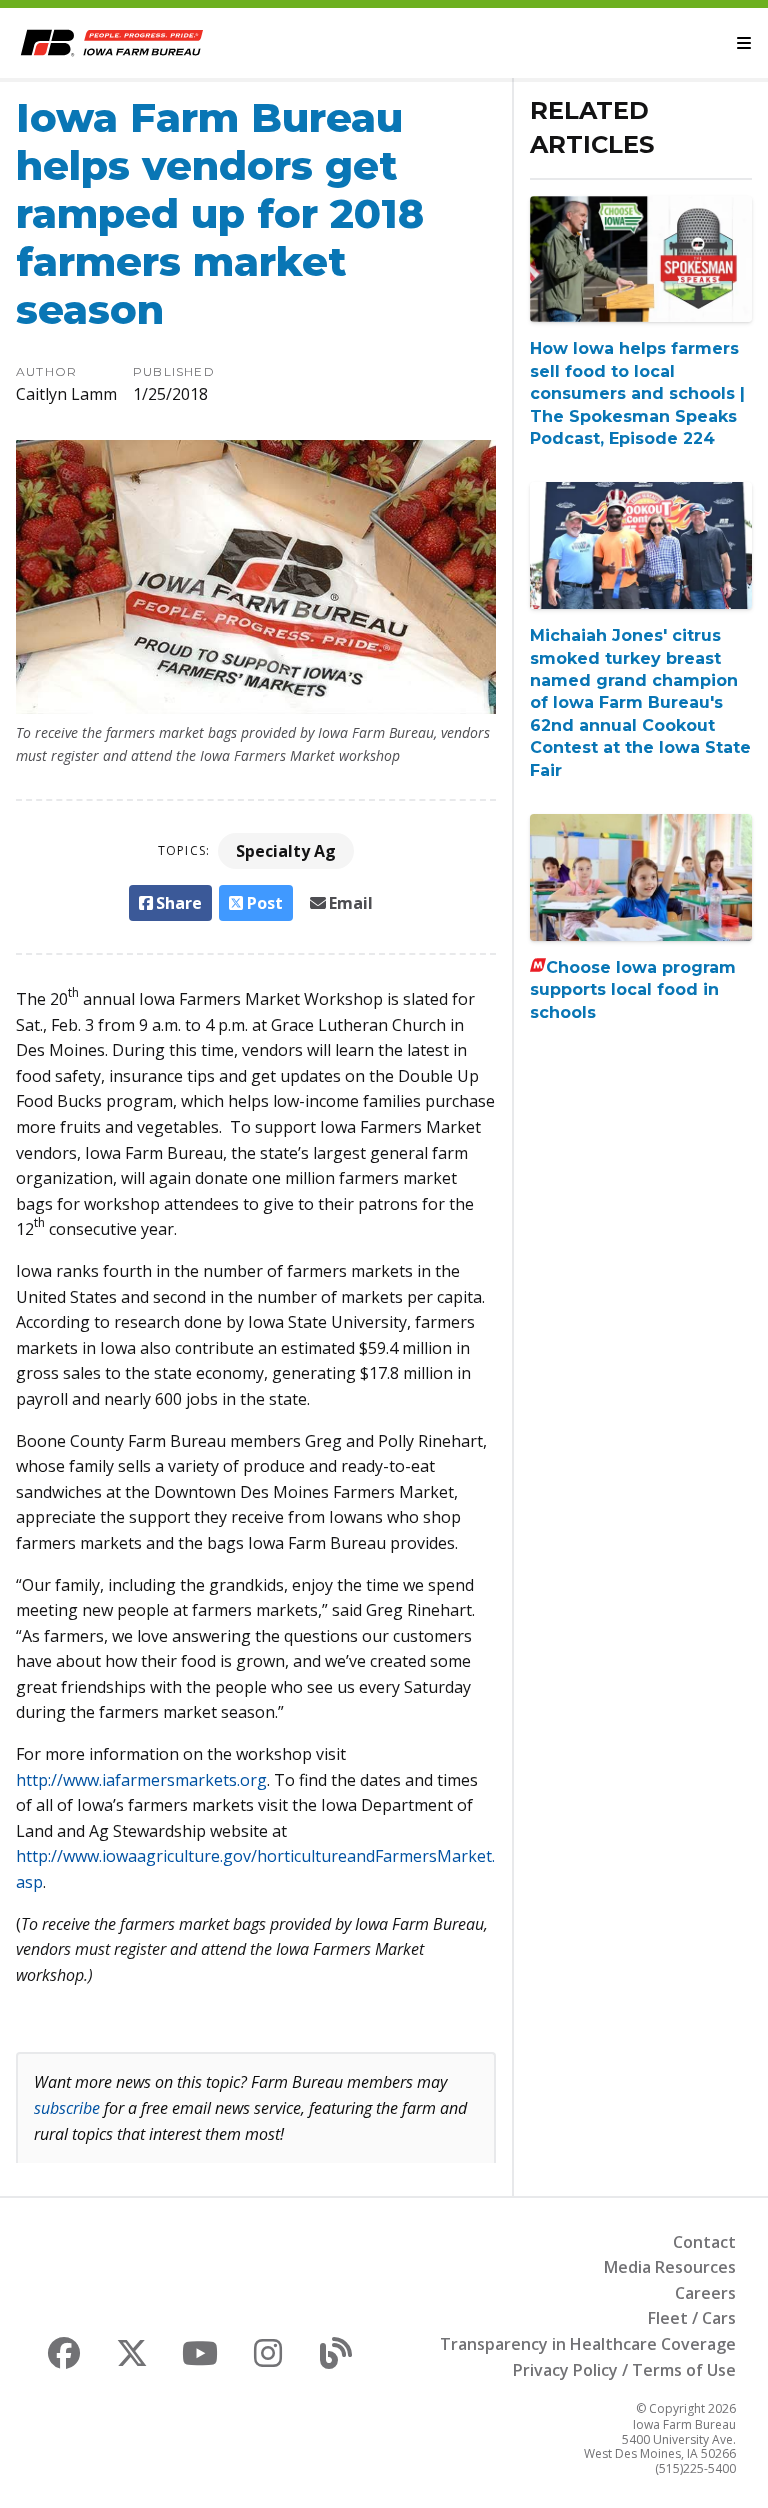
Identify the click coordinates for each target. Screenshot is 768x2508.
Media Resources (670, 2267)
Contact (704, 2242)
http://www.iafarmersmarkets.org (141, 1780)
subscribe (67, 2108)
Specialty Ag (286, 851)
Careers (705, 2293)
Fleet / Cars (692, 2318)
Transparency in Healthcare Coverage (588, 2344)
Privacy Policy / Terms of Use (624, 2370)
